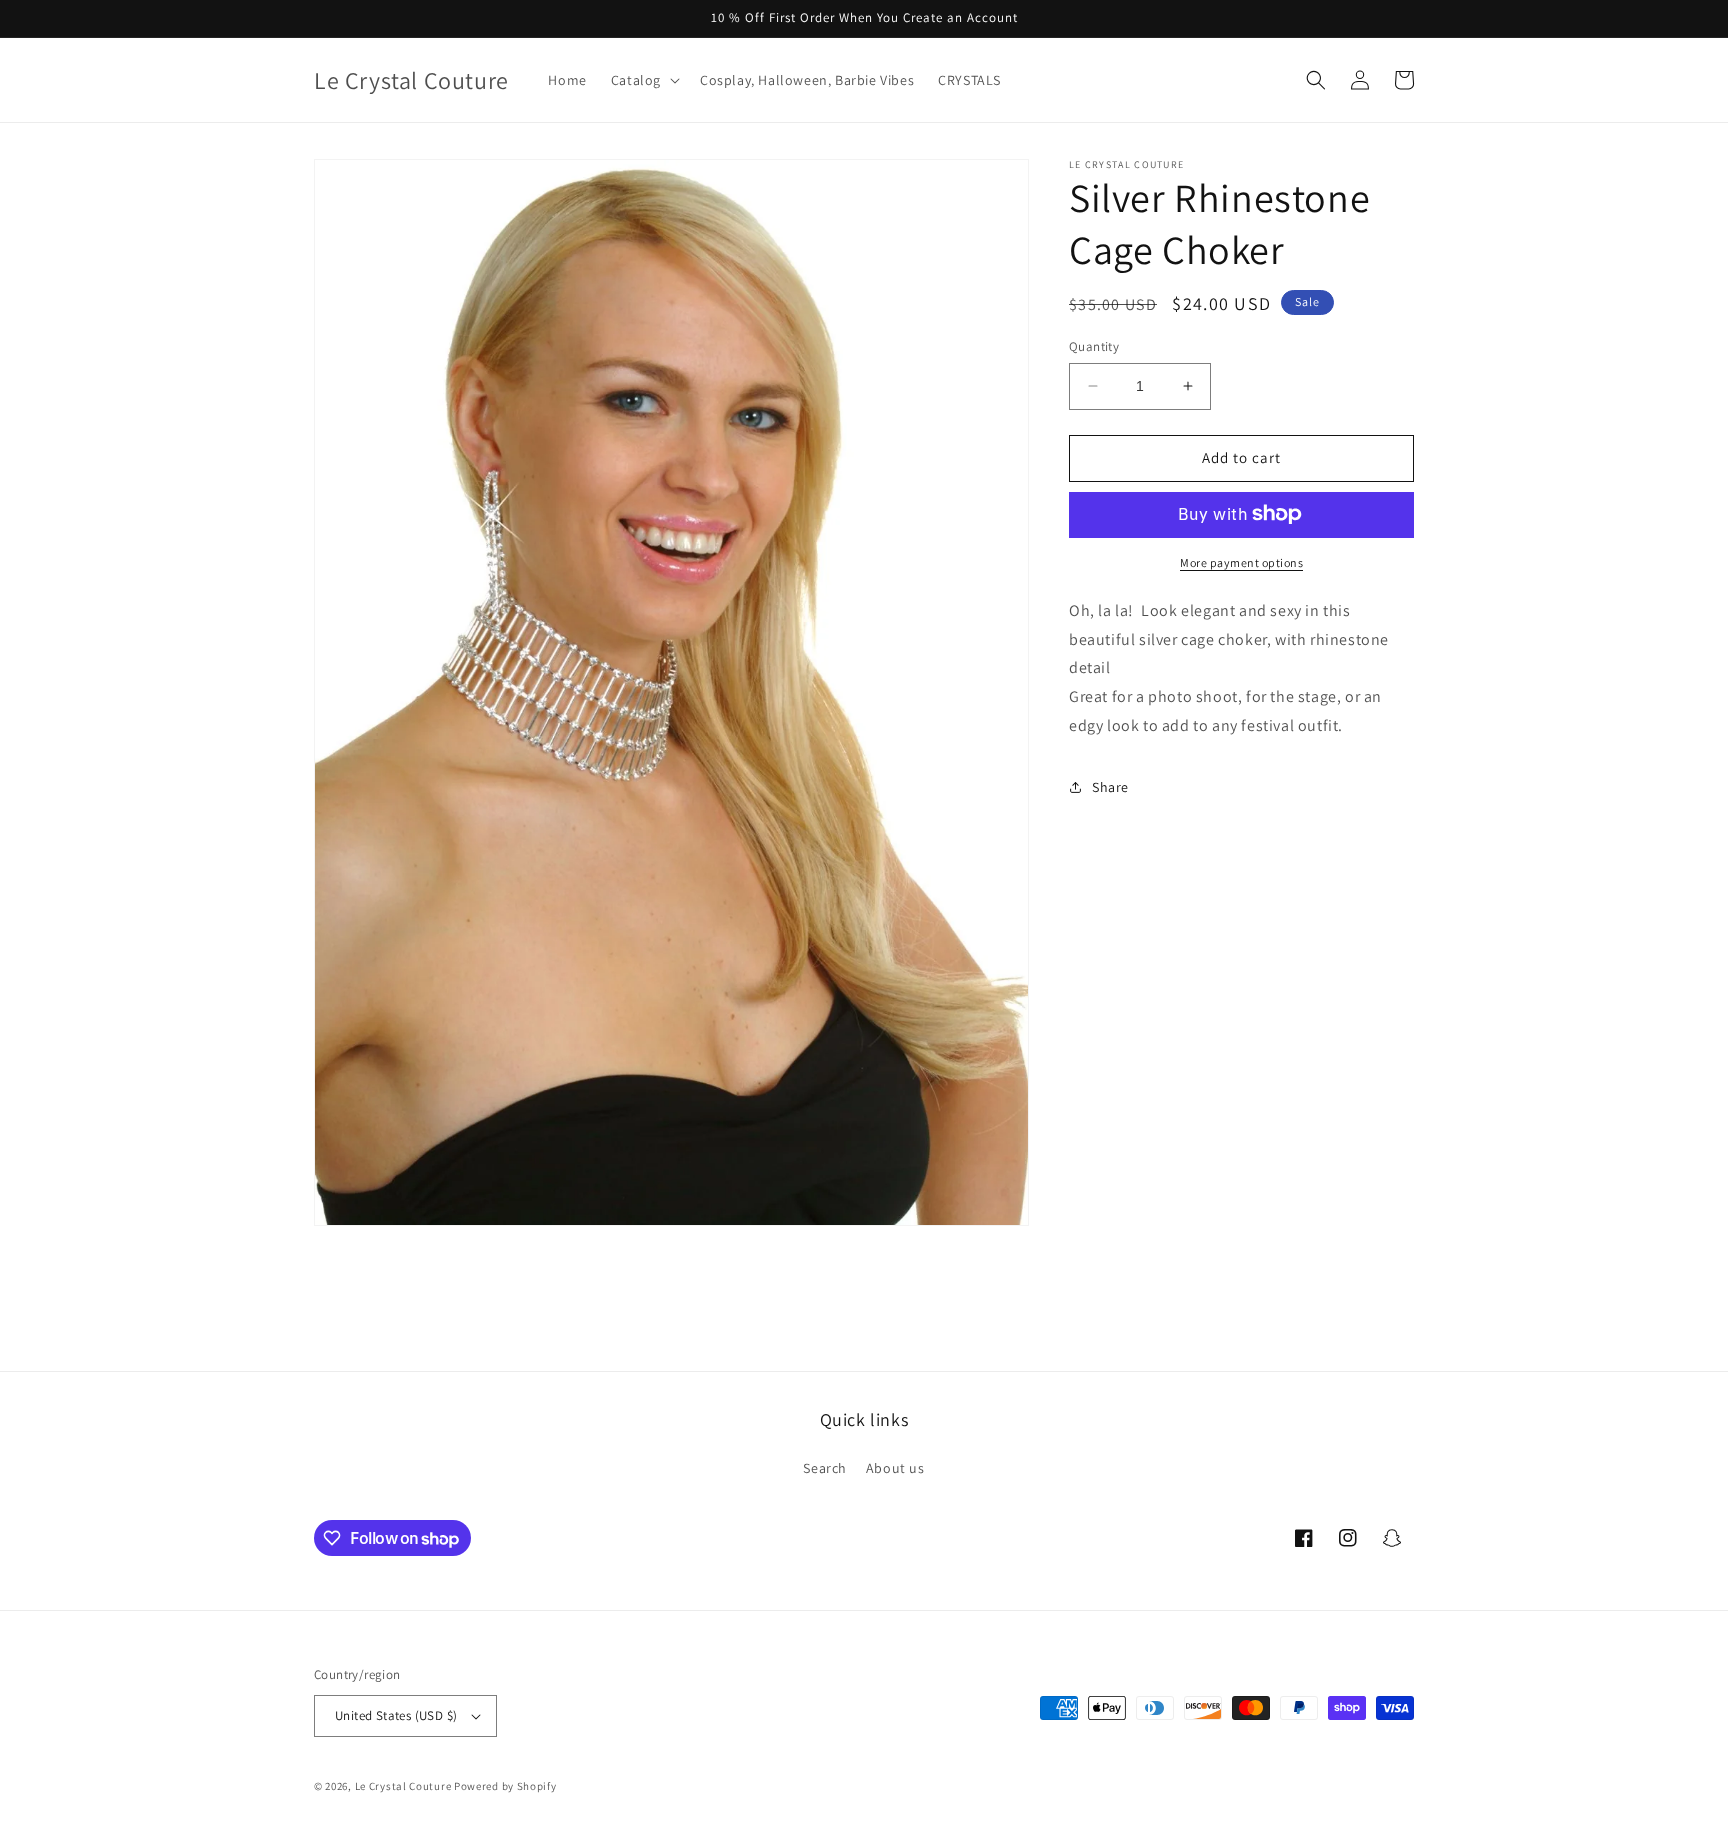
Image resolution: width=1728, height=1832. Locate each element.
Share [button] (1110, 787)
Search (825, 1468)
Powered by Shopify (505, 1786)
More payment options (1241, 561)
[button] (643, 80)
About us (895, 1468)
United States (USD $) (396, 1715)
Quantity (1094, 346)
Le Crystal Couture (403, 1786)
